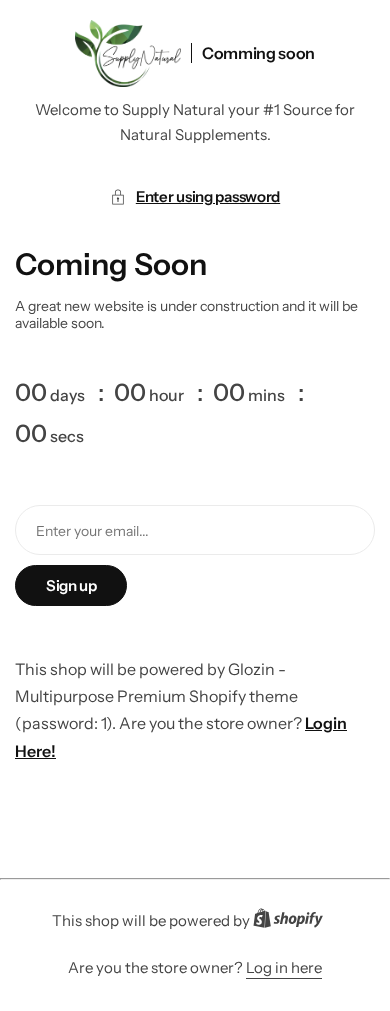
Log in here (284, 967)
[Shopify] (294, 922)
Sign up (71, 585)
